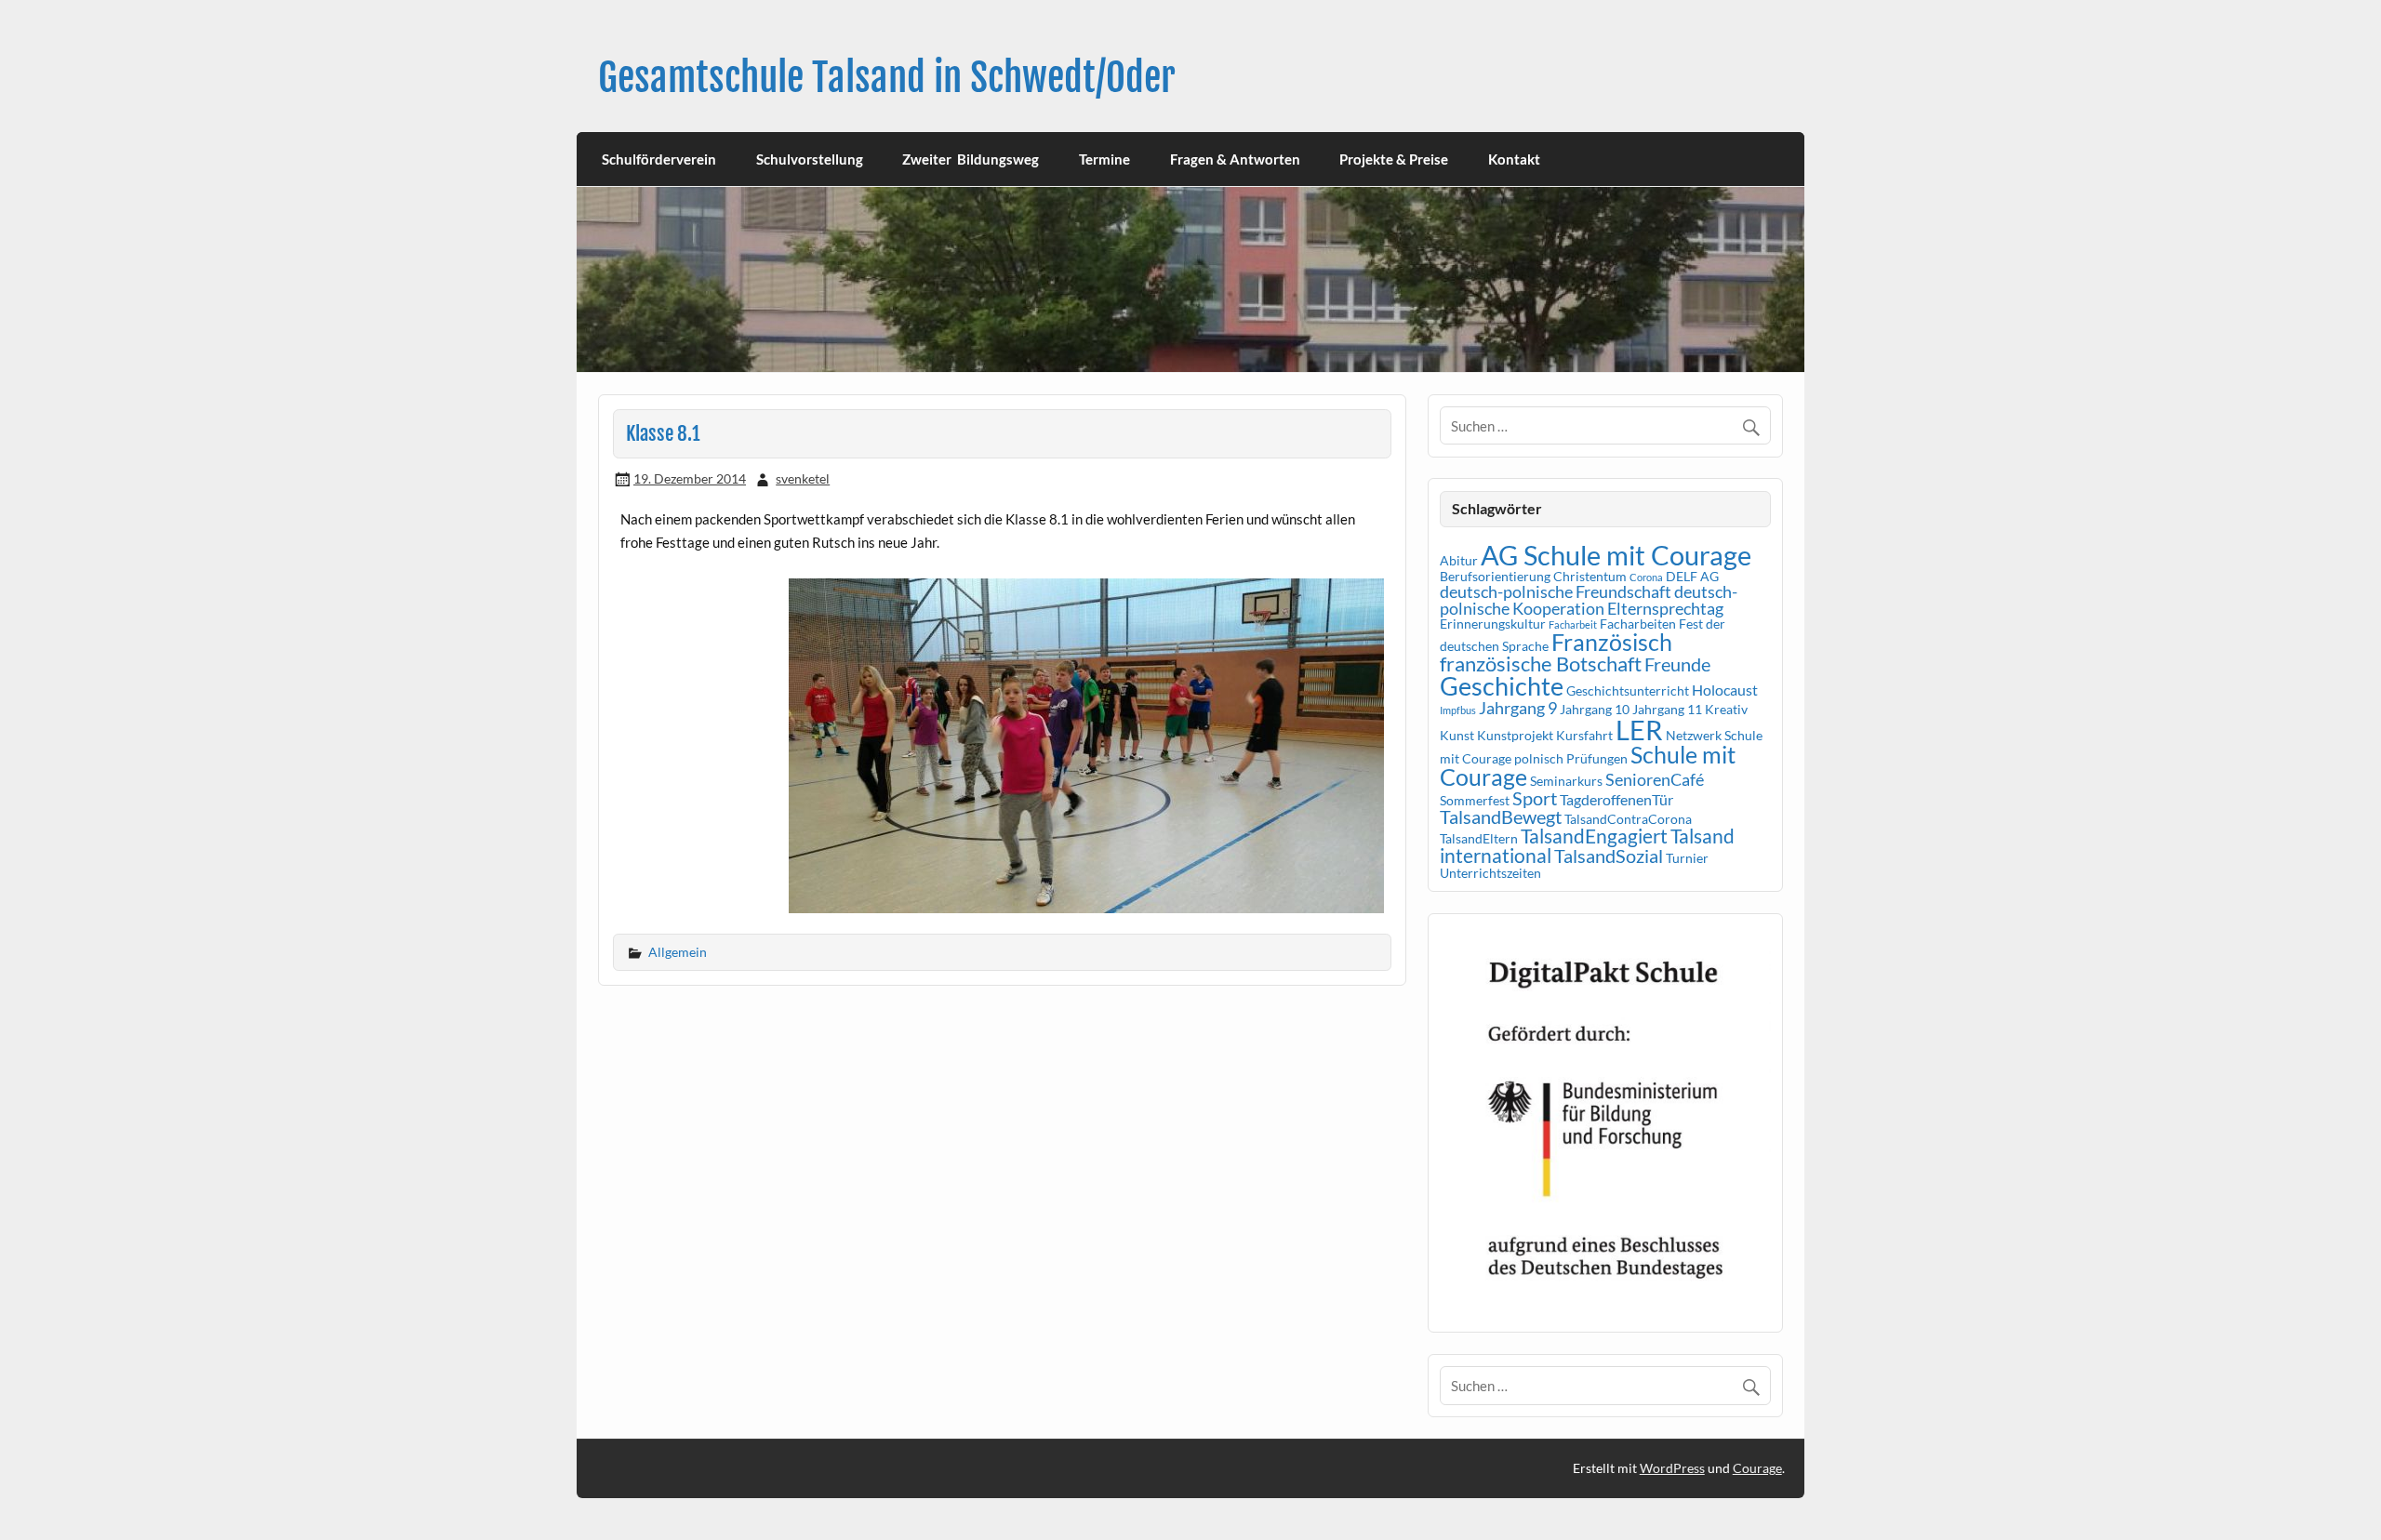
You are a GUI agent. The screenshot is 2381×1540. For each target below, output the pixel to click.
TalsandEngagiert (1594, 836)
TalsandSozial (1609, 856)
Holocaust (1725, 690)
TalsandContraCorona (1628, 819)
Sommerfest (1475, 800)
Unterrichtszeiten (1490, 873)
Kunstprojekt (1515, 735)
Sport (1535, 798)
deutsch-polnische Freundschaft (1556, 591)
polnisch (1539, 758)
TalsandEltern (1479, 838)
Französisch (1612, 642)
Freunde (1677, 664)
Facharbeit (1573, 624)
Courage (1757, 1468)
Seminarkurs (1566, 781)
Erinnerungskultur (1493, 624)
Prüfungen (1597, 758)
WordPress (1672, 1468)
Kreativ (1726, 709)
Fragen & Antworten (1235, 159)
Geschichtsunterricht (1628, 690)
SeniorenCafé (1655, 779)
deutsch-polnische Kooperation (1589, 600)
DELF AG (1692, 576)
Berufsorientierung (1495, 576)
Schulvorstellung (810, 159)
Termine (1104, 159)
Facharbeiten (1638, 624)
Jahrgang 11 (1667, 709)
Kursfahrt (1584, 735)
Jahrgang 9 (1518, 708)
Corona (1646, 577)
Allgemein (678, 952)
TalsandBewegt (1501, 816)
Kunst (1457, 735)
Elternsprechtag (1665, 608)
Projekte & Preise (1394, 159)
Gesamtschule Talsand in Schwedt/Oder (887, 78)
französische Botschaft (1541, 664)
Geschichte (1502, 686)
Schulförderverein (659, 159)
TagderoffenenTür (1616, 799)
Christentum (1590, 576)
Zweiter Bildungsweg (971, 159)
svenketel (803, 478)
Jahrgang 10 (1595, 709)
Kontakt (1514, 159)
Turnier (1687, 858)
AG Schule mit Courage (1616, 555)
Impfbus (1458, 710)
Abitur (1459, 560)
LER (1639, 730)
